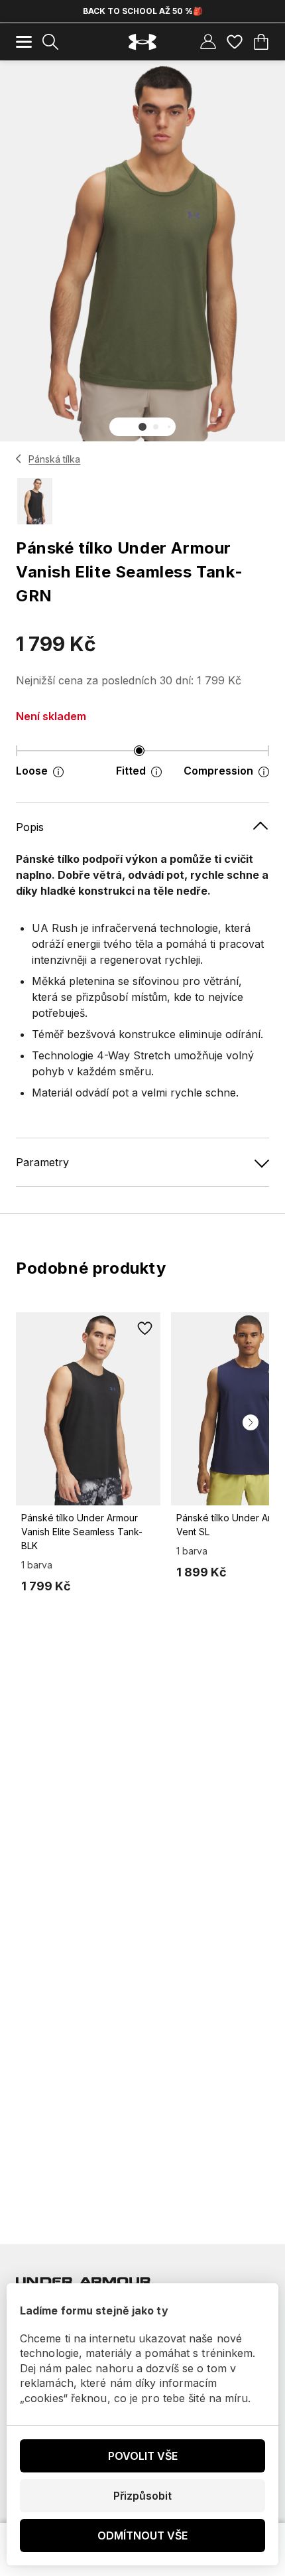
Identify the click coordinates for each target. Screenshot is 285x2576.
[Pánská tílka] (19, 459)
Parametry (42, 1162)
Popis (30, 827)
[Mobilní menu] (24, 42)
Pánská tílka (54, 459)
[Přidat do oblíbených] (144, 1328)
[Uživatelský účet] (208, 42)
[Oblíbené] (235, 42)
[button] (142, 427)
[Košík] (261, 42)
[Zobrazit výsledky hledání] (50, 42)
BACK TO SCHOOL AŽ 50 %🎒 (143, 11)
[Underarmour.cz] (142, 42)
